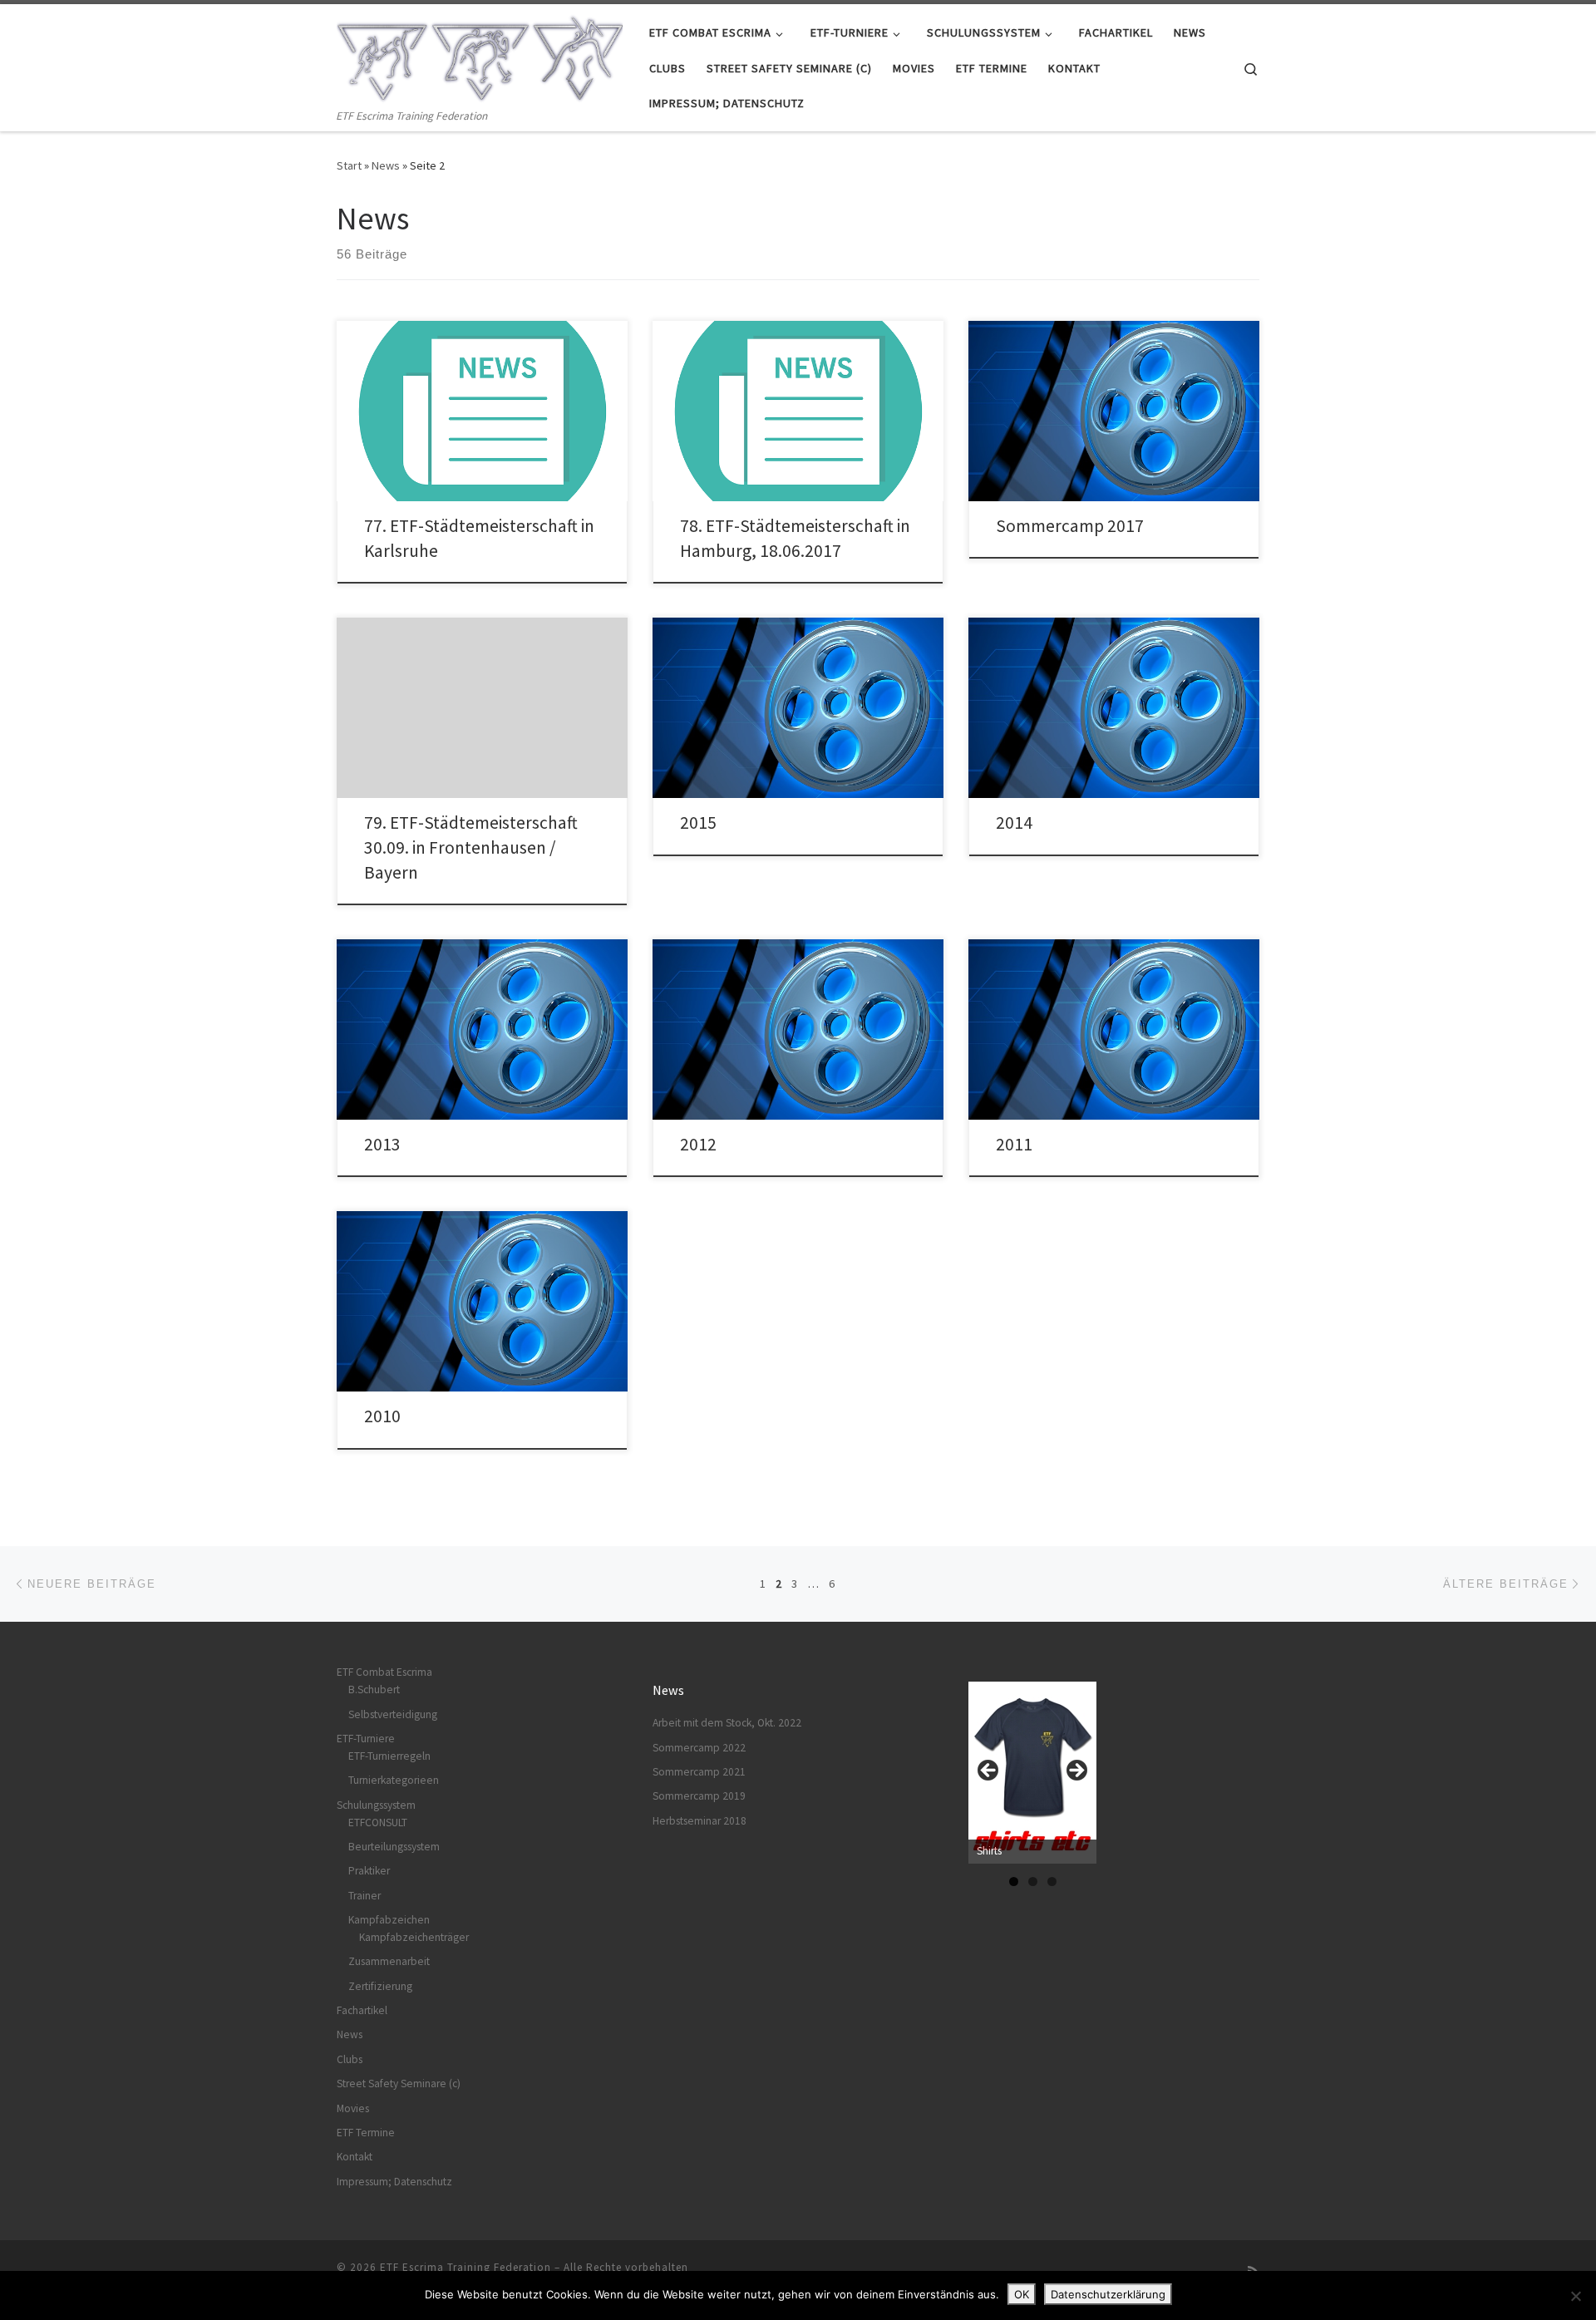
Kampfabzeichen (389, 1920)
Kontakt (355, 2157)
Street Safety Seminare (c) (399, 2084)
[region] (1032, 1776)
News (386, 165)
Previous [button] (989, 1771)
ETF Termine (366, 2133)
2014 (1014, 823)
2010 (382, 1416)
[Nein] (1575, 2296)
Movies (353, 2108)
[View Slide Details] (1032, 1773)
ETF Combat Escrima (384, 1672)
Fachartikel (362, 2010)
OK (1022, 2294)
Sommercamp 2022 (699, 1748)
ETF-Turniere (366, 1739)
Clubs (350, 2059)
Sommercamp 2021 (699, 1772)
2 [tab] (1033, 1882)
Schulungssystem (376, 1805)
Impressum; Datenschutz (394, 2182)
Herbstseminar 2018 (699, 1821)
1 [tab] (1014, 1882)
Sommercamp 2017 (1070, 526)
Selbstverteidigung (393, 1714)
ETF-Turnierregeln (389, 1756)
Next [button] (1076, 1771)
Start (349, 165)
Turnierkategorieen (394, 1780)
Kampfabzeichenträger (414, 1937)
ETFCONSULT (378, 1823)
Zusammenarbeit (389, 1961)
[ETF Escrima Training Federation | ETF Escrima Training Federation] (480, 55)
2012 (698, 1144)
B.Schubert (374, 1690)
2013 (382, 1144)
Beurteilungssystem (394, 1847)
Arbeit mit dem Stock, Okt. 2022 (727, 1723)
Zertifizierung (380, 1986)
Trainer (365, 1896)
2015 (698, 823)
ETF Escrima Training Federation (465, 2267)
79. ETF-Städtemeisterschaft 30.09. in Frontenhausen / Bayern (471, 847)
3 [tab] (1052, 1882)
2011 (1014, 1144)
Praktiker (369, 1871)
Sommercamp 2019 (699, 1796)
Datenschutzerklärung (1108, 2294)
